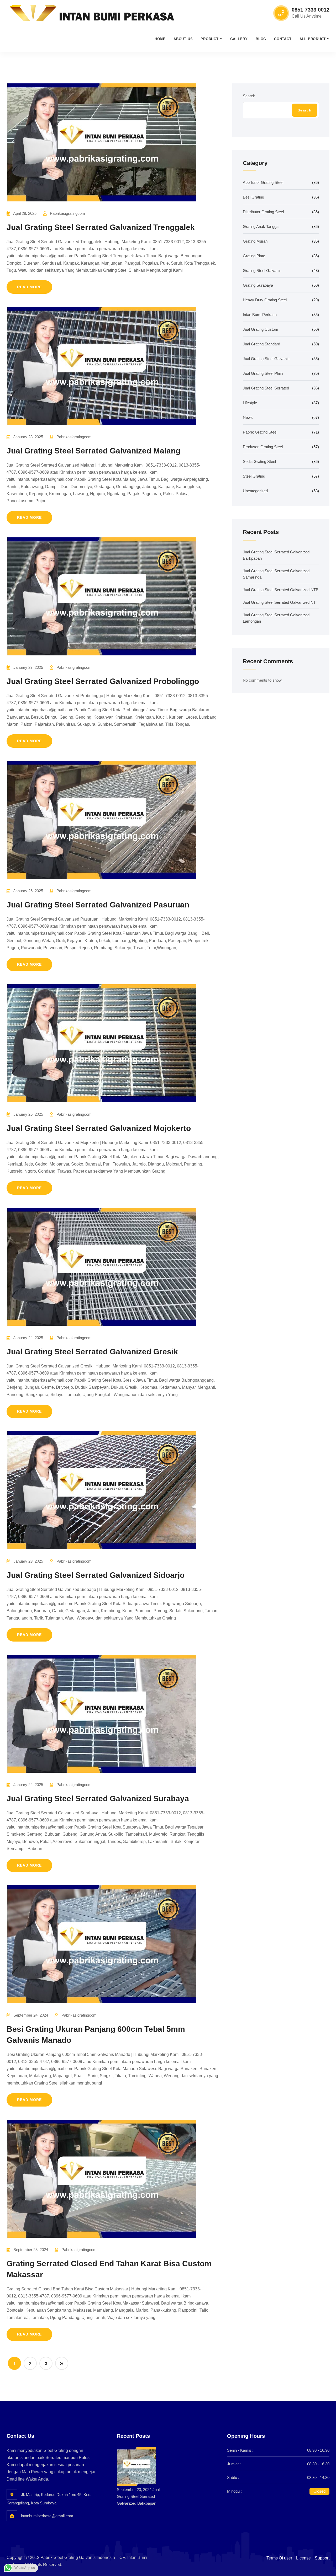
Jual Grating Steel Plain (263, 373)
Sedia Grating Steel (259, 461)
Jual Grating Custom (261, 329)
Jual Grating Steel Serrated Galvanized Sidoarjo (96, 1575)
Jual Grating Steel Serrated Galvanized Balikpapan (138, 2496)
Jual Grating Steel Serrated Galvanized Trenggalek (101, 227)
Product (209, 39)
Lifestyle (250, 403)
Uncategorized (255, 491)
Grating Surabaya (258, 285)
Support (322, 2558)
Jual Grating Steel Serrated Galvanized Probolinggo (103, 681)
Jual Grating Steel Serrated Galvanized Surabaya (98, 1799)
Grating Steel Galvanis (262, 271)
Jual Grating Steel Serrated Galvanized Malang (93, 451)
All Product (313, 39)
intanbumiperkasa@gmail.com (47, 2516)
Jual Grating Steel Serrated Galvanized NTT (280, 602)
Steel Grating (254, 476)
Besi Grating (253, 197)
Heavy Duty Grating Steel (265, 300)
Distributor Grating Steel (263, 212)
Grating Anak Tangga (261, 226)
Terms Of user (279, 2558)
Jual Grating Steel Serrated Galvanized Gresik (92, 1352)
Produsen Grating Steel (263, 447)
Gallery (239, 39)
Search (249, 96)
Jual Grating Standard (261, 344)
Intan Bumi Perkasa (260, 315)
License (303, 2558)
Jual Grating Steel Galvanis (266, 359)
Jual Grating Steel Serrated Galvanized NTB (281, 590)
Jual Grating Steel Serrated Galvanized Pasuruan (98, 905)
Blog (261, 39)
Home (160, 39)
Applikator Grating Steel (263, 182)
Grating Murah (255, 241)
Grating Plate (254, 256)
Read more (29, 287)
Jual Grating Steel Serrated (266, 388)
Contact (283, 39)
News (248, 417)
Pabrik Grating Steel (260, 432)
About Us (183, 39)
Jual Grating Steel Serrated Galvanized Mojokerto (99, 1128)
